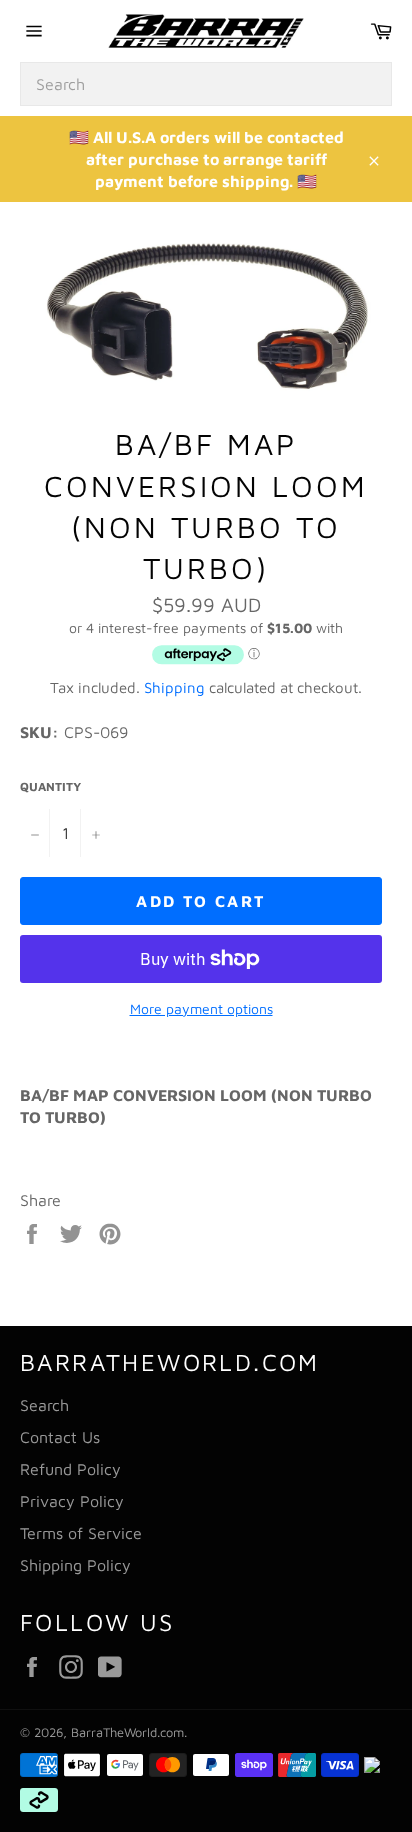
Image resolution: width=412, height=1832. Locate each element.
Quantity (50, 786)
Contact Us (60, 1437)
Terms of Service (81, 1533)
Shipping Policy (75, 1565)
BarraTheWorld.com (127, 1732)
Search (44, 1405)
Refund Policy (70, 1469)
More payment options (201, 1008)
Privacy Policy (72, 1501)
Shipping (174, 687)
